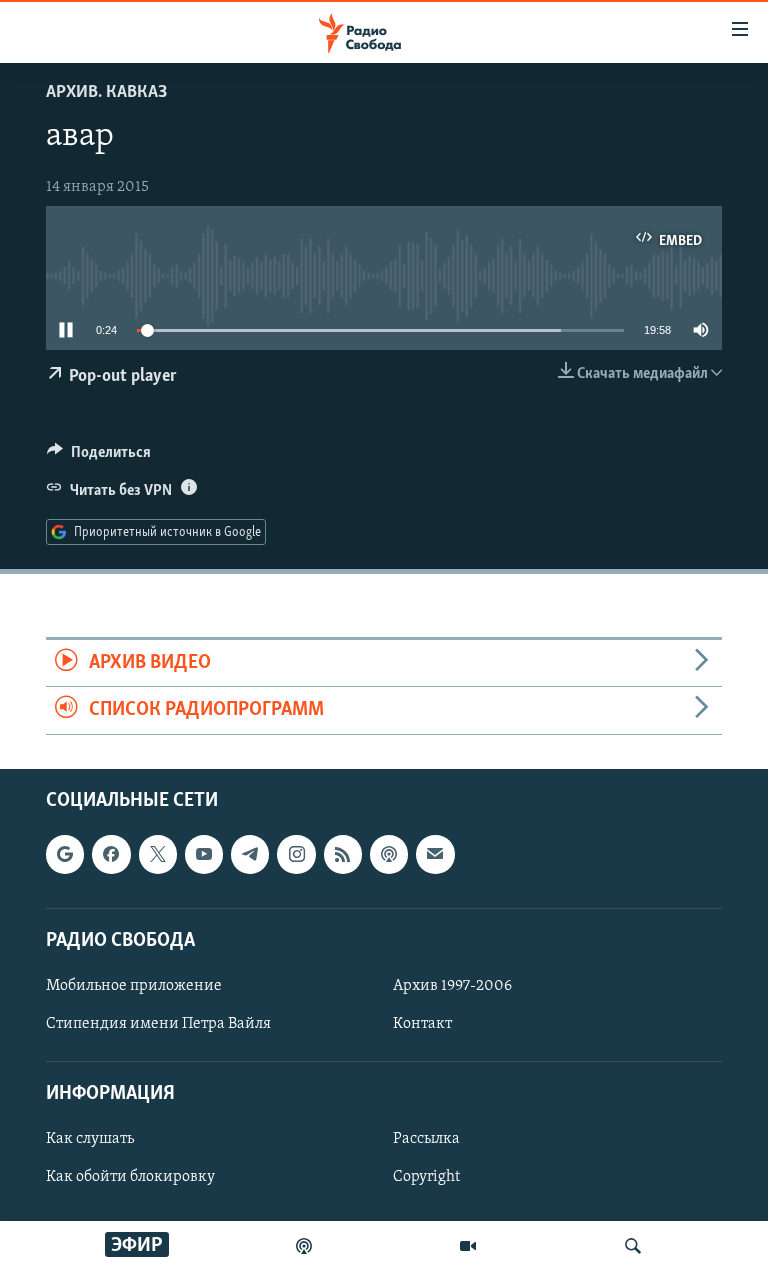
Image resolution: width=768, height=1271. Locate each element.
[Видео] (468, 1246)
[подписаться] (435, 854)
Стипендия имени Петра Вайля (158, 1024)
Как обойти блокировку (130, 1177)
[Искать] (633, 1246)
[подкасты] (304, 1246)
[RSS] (343, 854)
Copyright (426, 1177)
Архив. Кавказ (106, 93)
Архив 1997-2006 (452, 986)
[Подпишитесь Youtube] (204, 854)
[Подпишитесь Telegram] (250, 854)
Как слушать (90, 1139)
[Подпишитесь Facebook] (111, 854)
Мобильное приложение (134, 986)
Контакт (422, 1024)
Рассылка (426, 1139)
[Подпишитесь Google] (65, 854)
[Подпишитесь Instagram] (296, 854)
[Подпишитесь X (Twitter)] (158, 854)
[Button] (99, 457)
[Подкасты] (389, 854)
